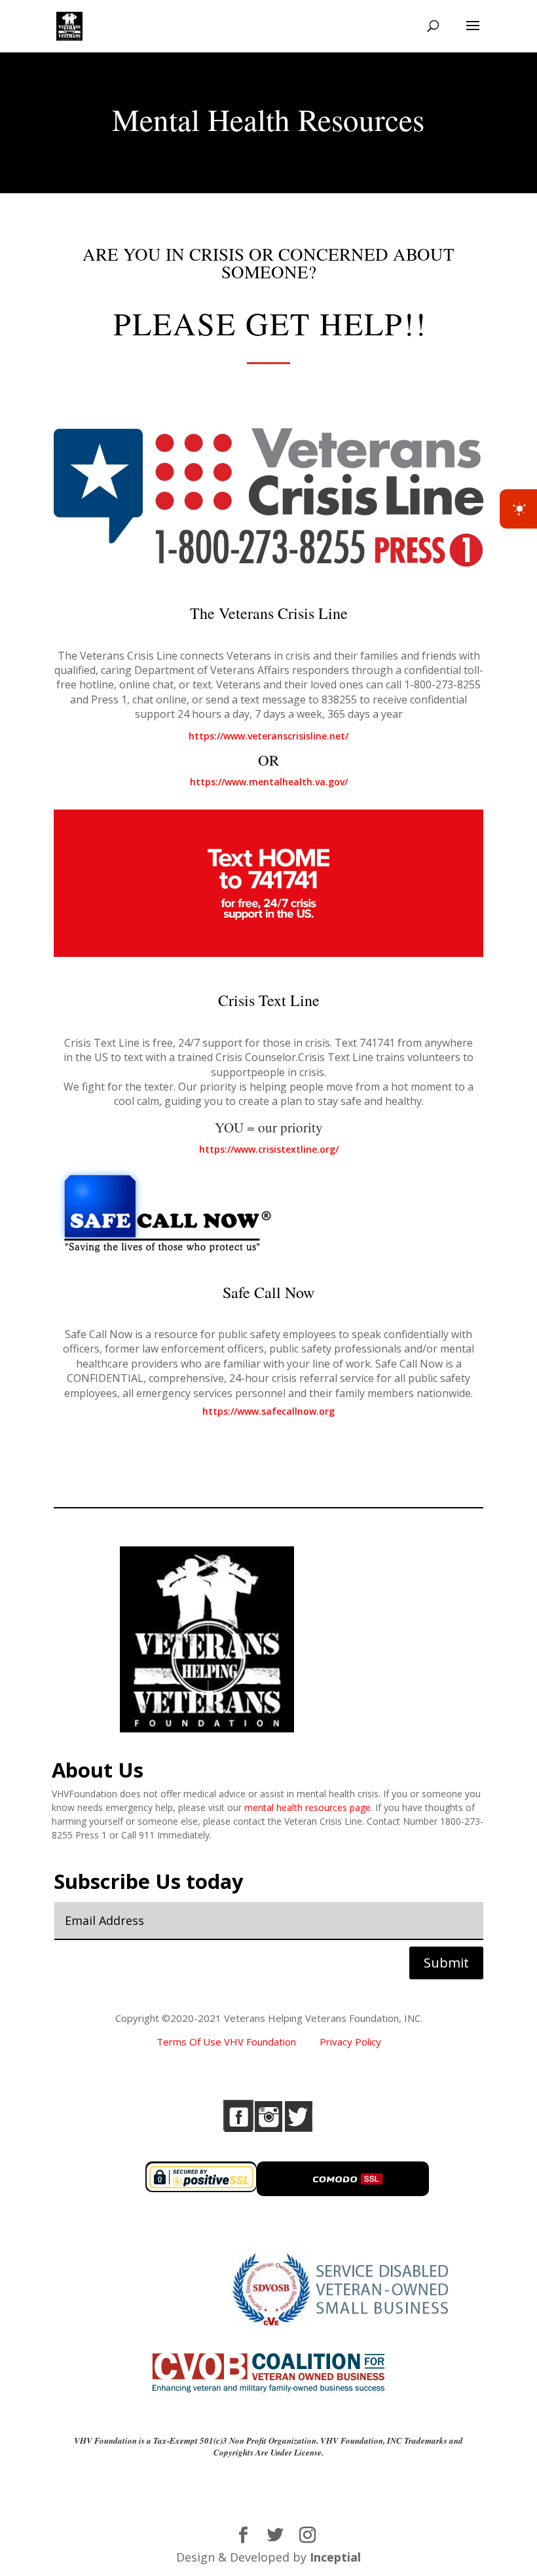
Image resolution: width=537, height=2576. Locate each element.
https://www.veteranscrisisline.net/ (268, 736)
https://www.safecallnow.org (268, 1411)
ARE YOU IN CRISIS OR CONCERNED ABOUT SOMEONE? (268, 265)
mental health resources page (307, 1807)
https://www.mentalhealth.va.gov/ (269, 782)
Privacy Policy (350, 2042)
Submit (446, 1963)
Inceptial (335, 2557)
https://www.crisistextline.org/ (269, 1149)
